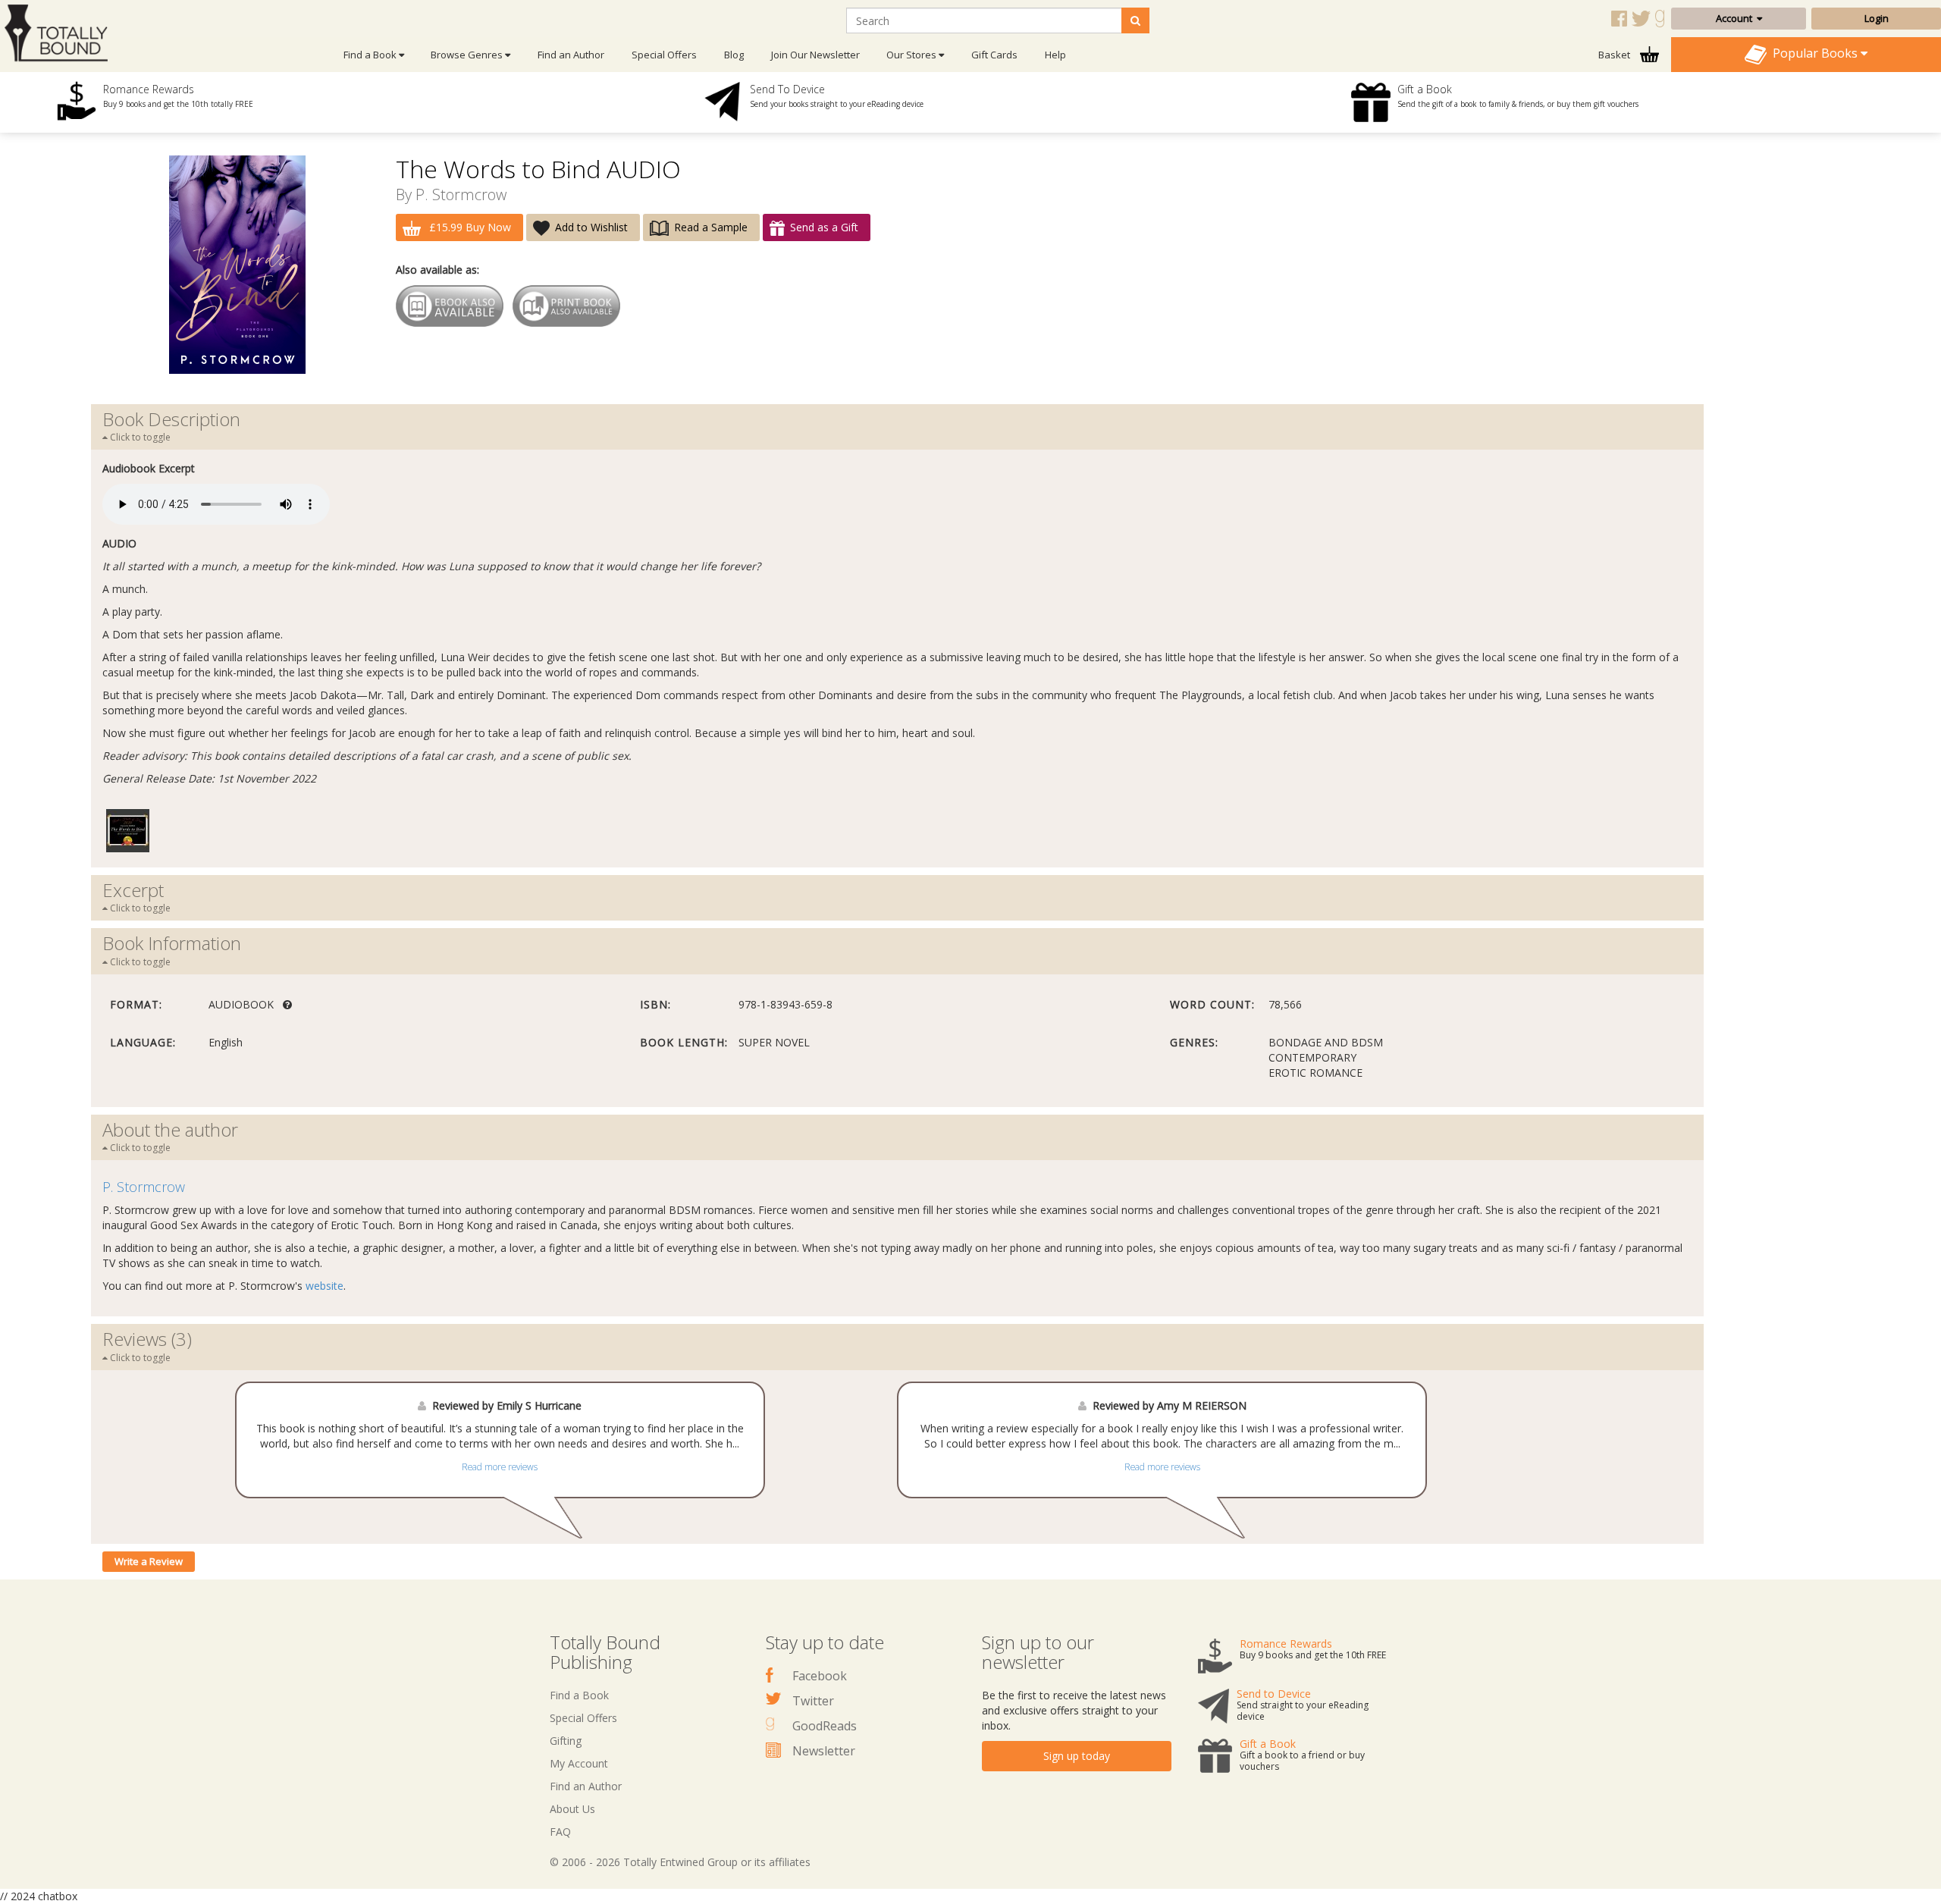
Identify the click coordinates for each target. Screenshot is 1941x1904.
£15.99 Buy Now (469, 227)
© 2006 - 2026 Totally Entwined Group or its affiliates (680, 1862)
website (325, 1286)
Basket (1615, 55)
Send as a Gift (824, 227)
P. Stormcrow (461, 194)
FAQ (560, 1832)
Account (1736, 18)
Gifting (566, 1741)
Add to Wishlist (591, 227)
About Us (572, 1809)
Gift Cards (994, 55)
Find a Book (579, 1695)
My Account (579, 1763)
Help (1055, 55)
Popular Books (1814, 53)
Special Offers (664, 55)
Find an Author (571, 55)
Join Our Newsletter (815, 55)
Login (1877, 18)
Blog (734, 55)
